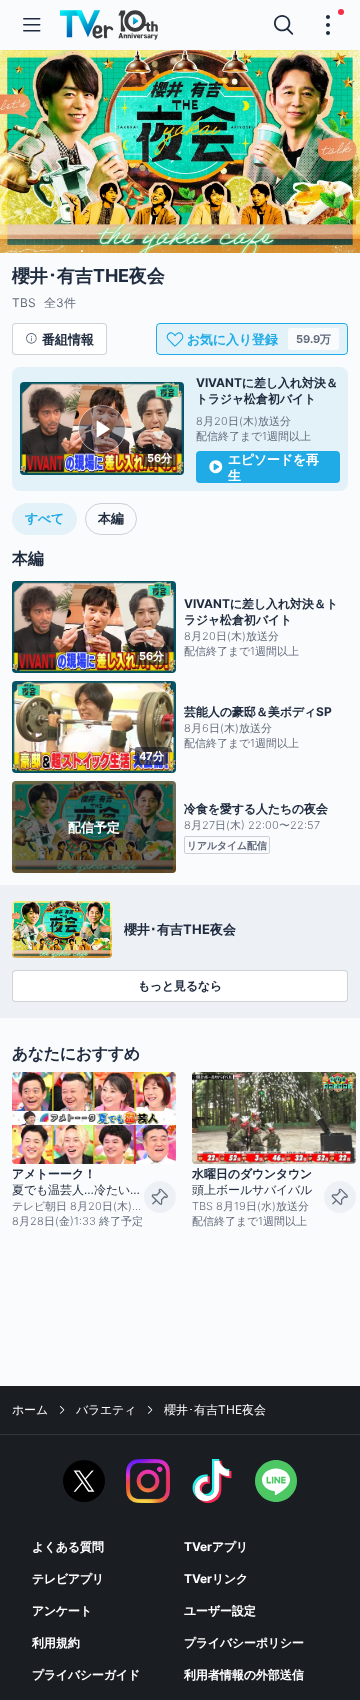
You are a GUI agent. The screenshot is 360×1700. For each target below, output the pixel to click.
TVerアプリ (216, 1546)
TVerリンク (216, 1578)
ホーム (30, 1409)
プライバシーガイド (86, 1674)
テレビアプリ (68, 1578)
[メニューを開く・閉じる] (328, 25)
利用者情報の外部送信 (244, 1674)
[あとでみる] (160, 1197)
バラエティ (106, 1409)
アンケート (62, 1610)
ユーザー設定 (220, 1610)
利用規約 (56, 1642)
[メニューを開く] (32, 25)
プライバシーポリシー (244, 1642)
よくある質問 (68, 1546)
